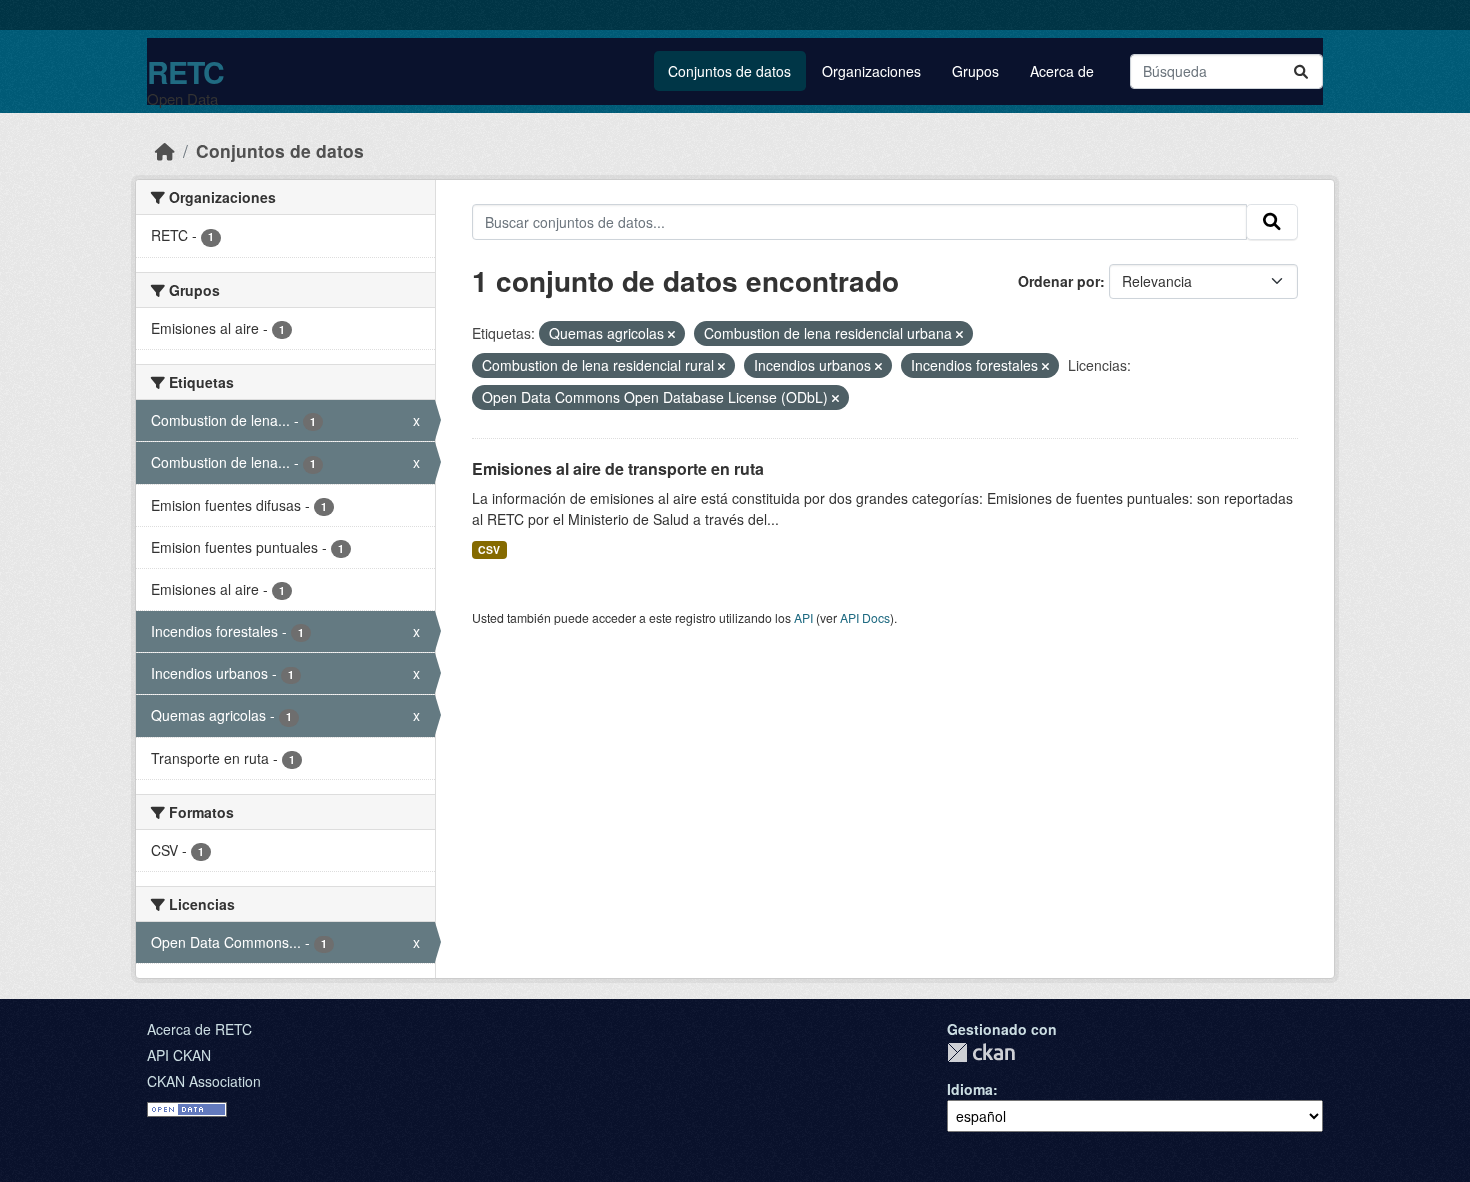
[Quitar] (671, 334)
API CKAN (179, 1055)
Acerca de (1062, 71)
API (803, 617)
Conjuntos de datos (729, 71)
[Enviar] (1301, 71)
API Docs (865, 617)
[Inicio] (165, 150)
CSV (489, 549)
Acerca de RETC (199, 1029)
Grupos (975, 71)
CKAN (981, 1052)
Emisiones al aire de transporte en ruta (618, 468)
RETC (185, 71)
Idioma (970, 1089)
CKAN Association (204, 1081)
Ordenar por (1059, 281)
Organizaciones (871, 71)
